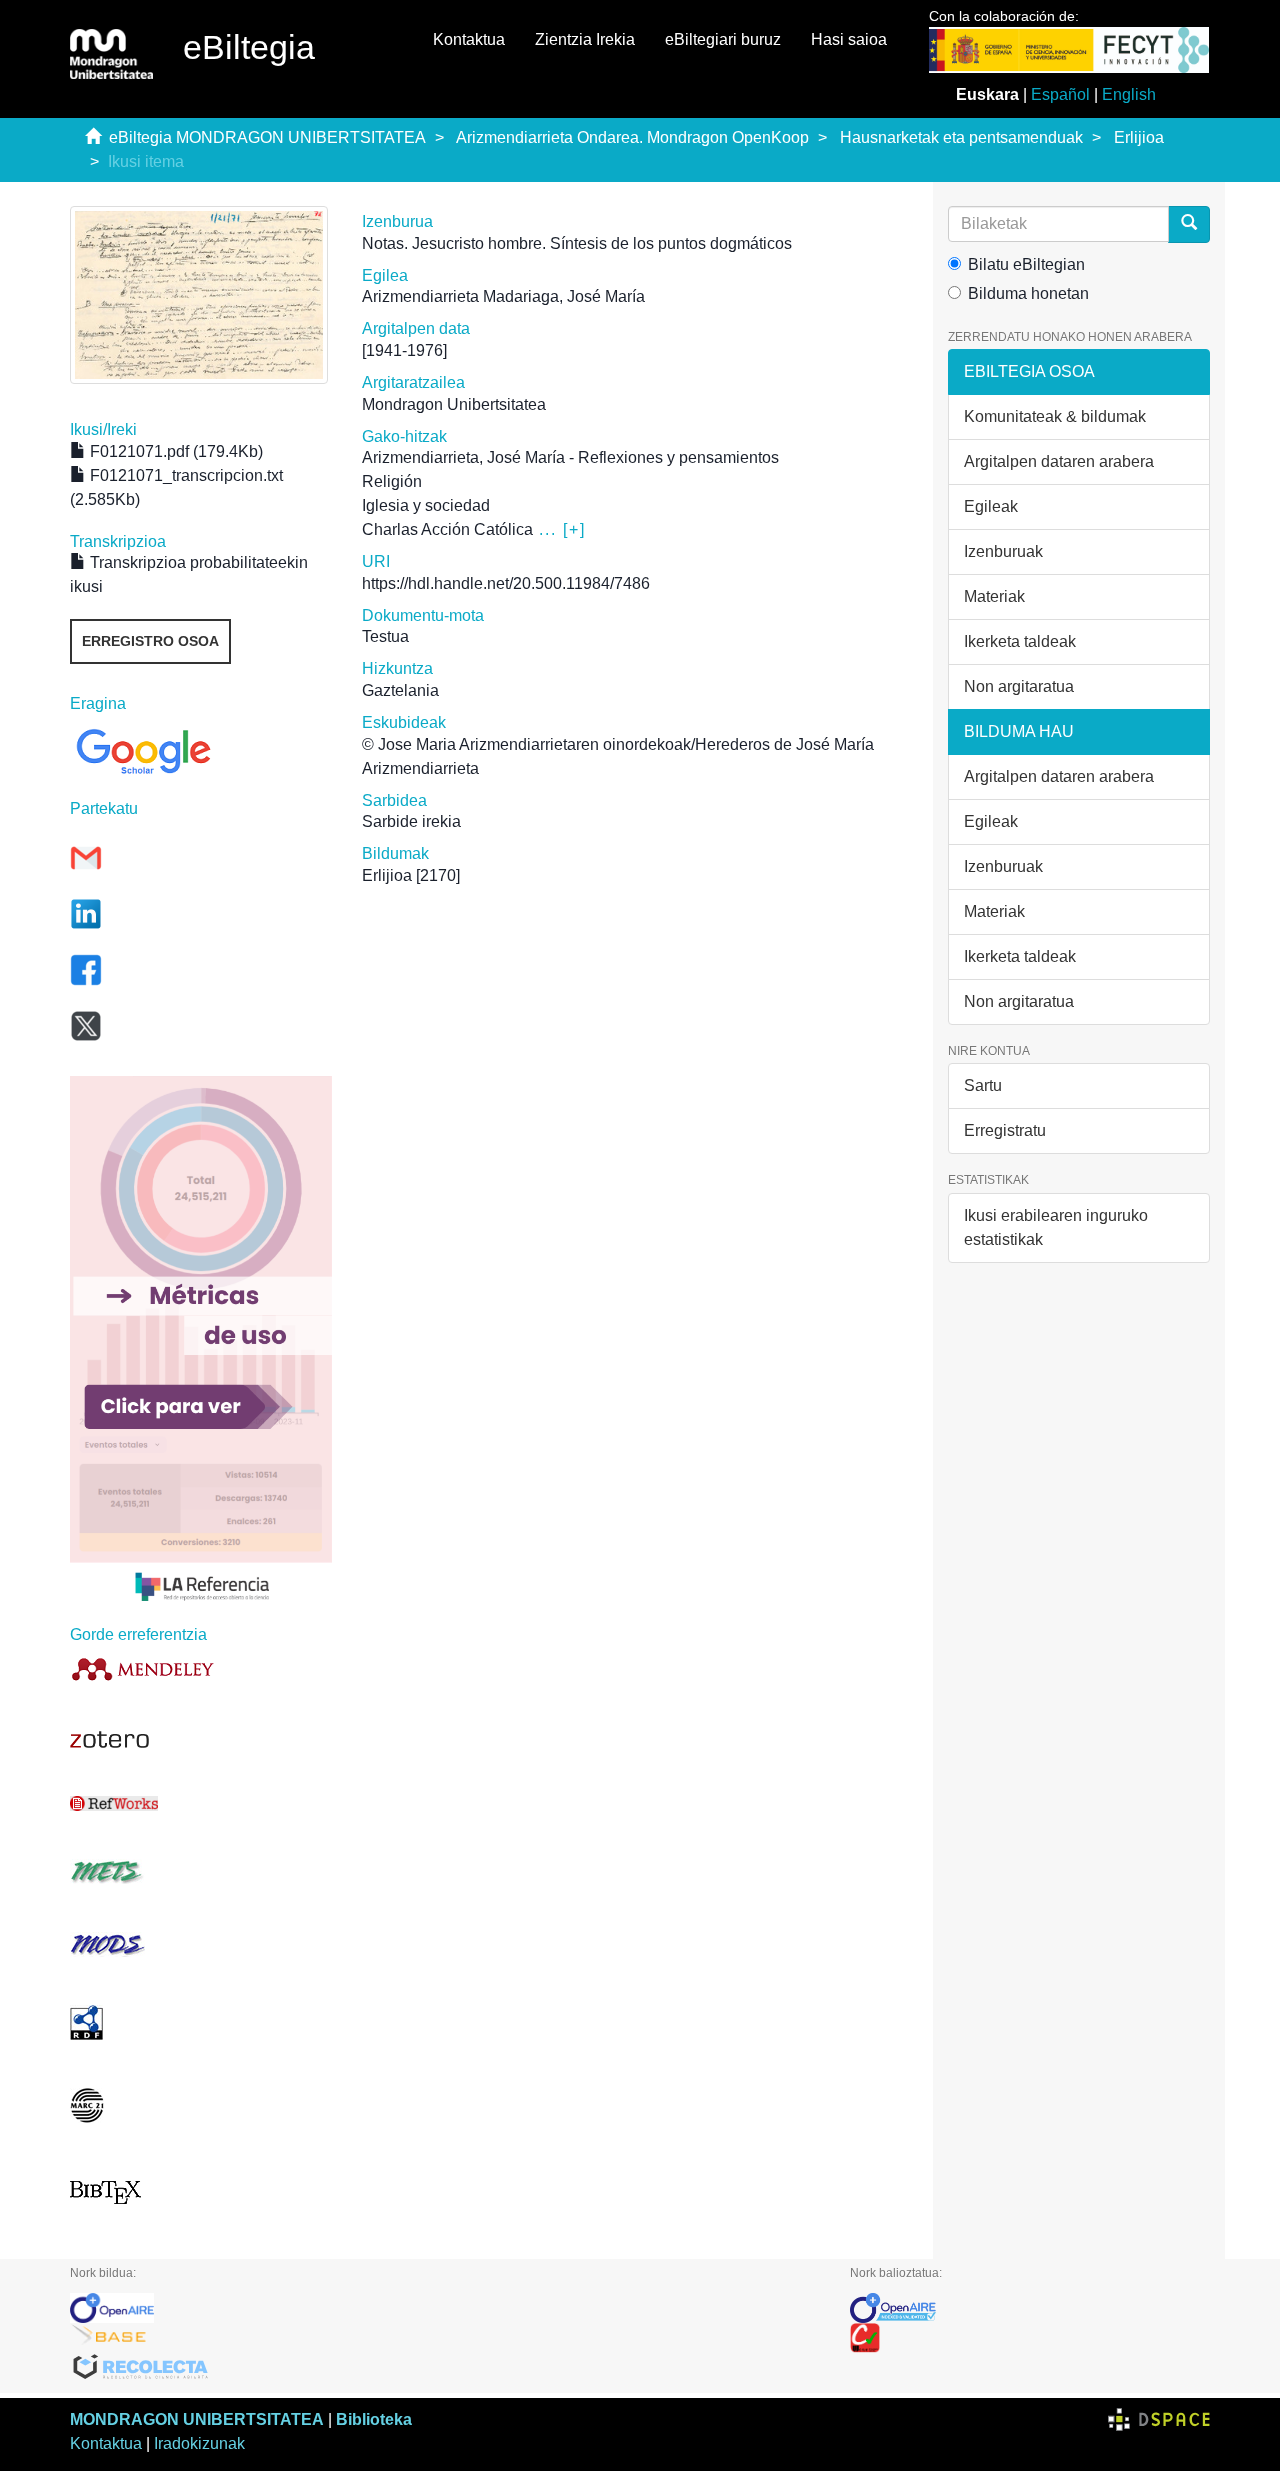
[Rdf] (201, 2022)
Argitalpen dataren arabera (1059, 461)
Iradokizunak (199, 2443)
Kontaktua (469, 39)
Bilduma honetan (1028, 293)
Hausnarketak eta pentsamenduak (961, 137)
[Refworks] (201, 1803)
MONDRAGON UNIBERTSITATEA (197, 2419)
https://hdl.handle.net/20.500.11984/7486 (506, 583)
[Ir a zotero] (201, 1740)
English (1129, 94)
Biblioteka (374, 2419)
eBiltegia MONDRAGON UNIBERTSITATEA (267, 137)
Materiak (994, 596)
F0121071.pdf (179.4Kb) (174, 451)
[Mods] (201, 1944)
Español (1060, 94)
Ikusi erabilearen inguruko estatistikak (1056, 1227)
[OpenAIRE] (445, 2308)
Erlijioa (1139, 137)
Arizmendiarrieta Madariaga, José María (503, 296)
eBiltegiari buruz (723, 39)
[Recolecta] (445, 2368)
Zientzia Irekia (585, 39)
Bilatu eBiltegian (1026, 264)
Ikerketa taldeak (1020, 641)
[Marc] (201, 2105)
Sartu (983, 1085)
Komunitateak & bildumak (1055, 416)
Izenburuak (1003, 551)
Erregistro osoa (150, 641)
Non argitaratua (1019, 686)
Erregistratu (1005, 1130)
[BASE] (445, 2338)
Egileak (991, 506)
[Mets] (201, 1871)
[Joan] (1189, 224)
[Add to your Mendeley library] (201, 1668)
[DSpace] (1159, 2419)
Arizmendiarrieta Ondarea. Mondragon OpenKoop (632, 137)
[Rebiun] (1030, 2338)
